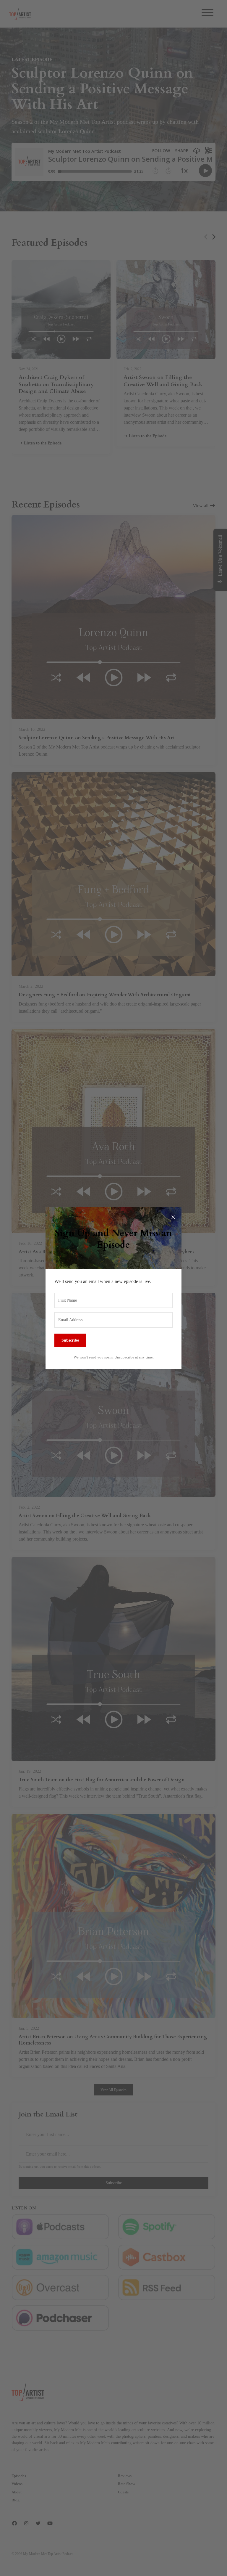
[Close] (173, 1215)
